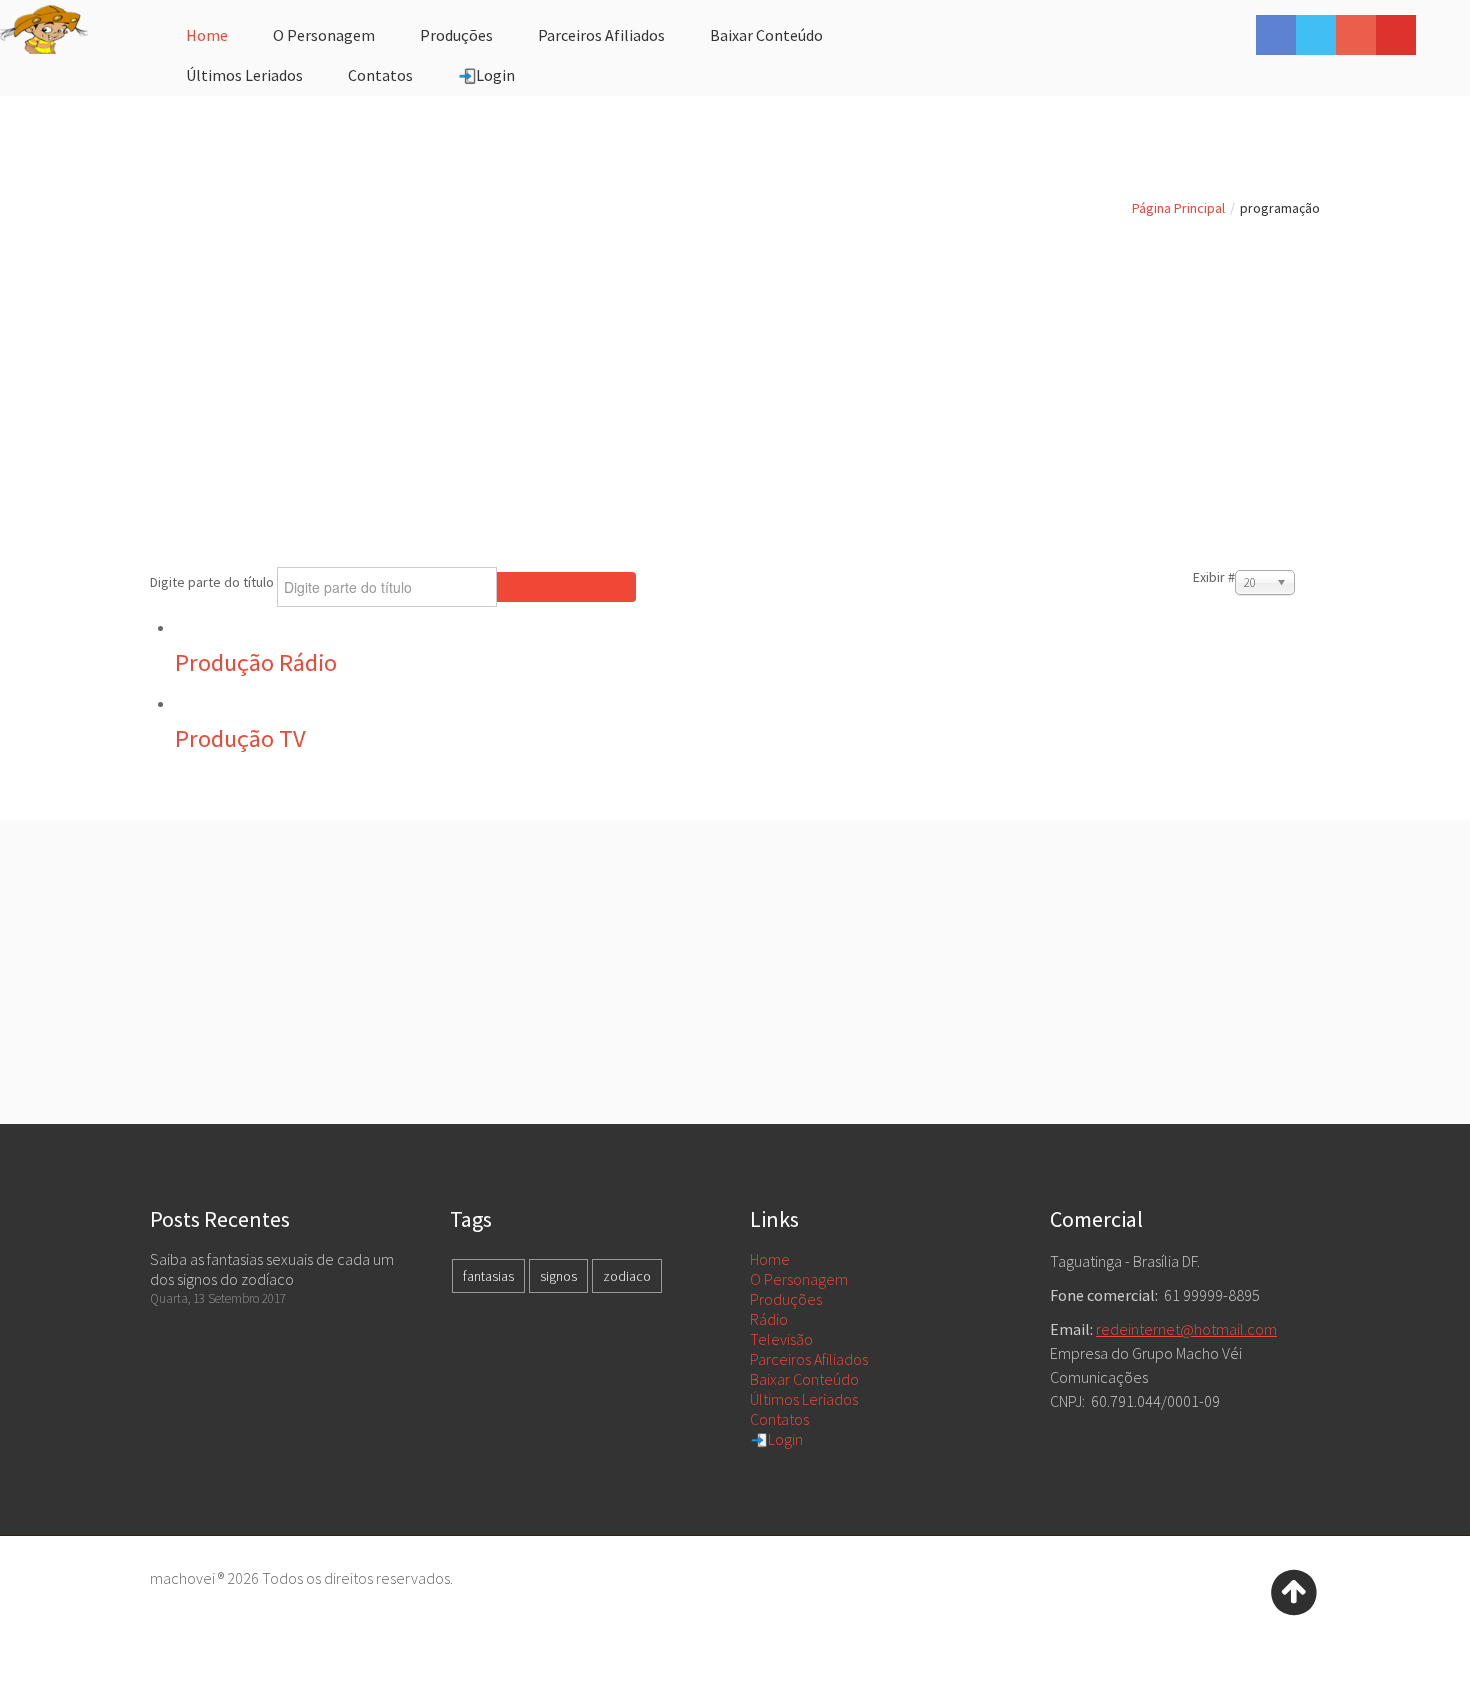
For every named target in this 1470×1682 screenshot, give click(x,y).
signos (558, 1276)
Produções (786, 1299)
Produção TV (240, 738)
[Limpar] (601, 587)
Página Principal (1178, 208)
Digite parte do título (213, 582)
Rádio (769, 1319)
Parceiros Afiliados (809, 1359)
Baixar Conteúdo (804, 1379)
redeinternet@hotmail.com (1186, 1329)
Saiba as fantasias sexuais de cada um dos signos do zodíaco (272, 1269)
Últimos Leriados (804, 1399)
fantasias (488, 1276)
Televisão (781, 1339)
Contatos (779, 1419)
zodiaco (627, 1276)
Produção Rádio (256, 662)
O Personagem (799, 1279)
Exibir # (1214, 577)
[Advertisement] (735, 376)
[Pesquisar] (532, 587)
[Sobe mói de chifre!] (1294, 1590)
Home (770, 1259)
